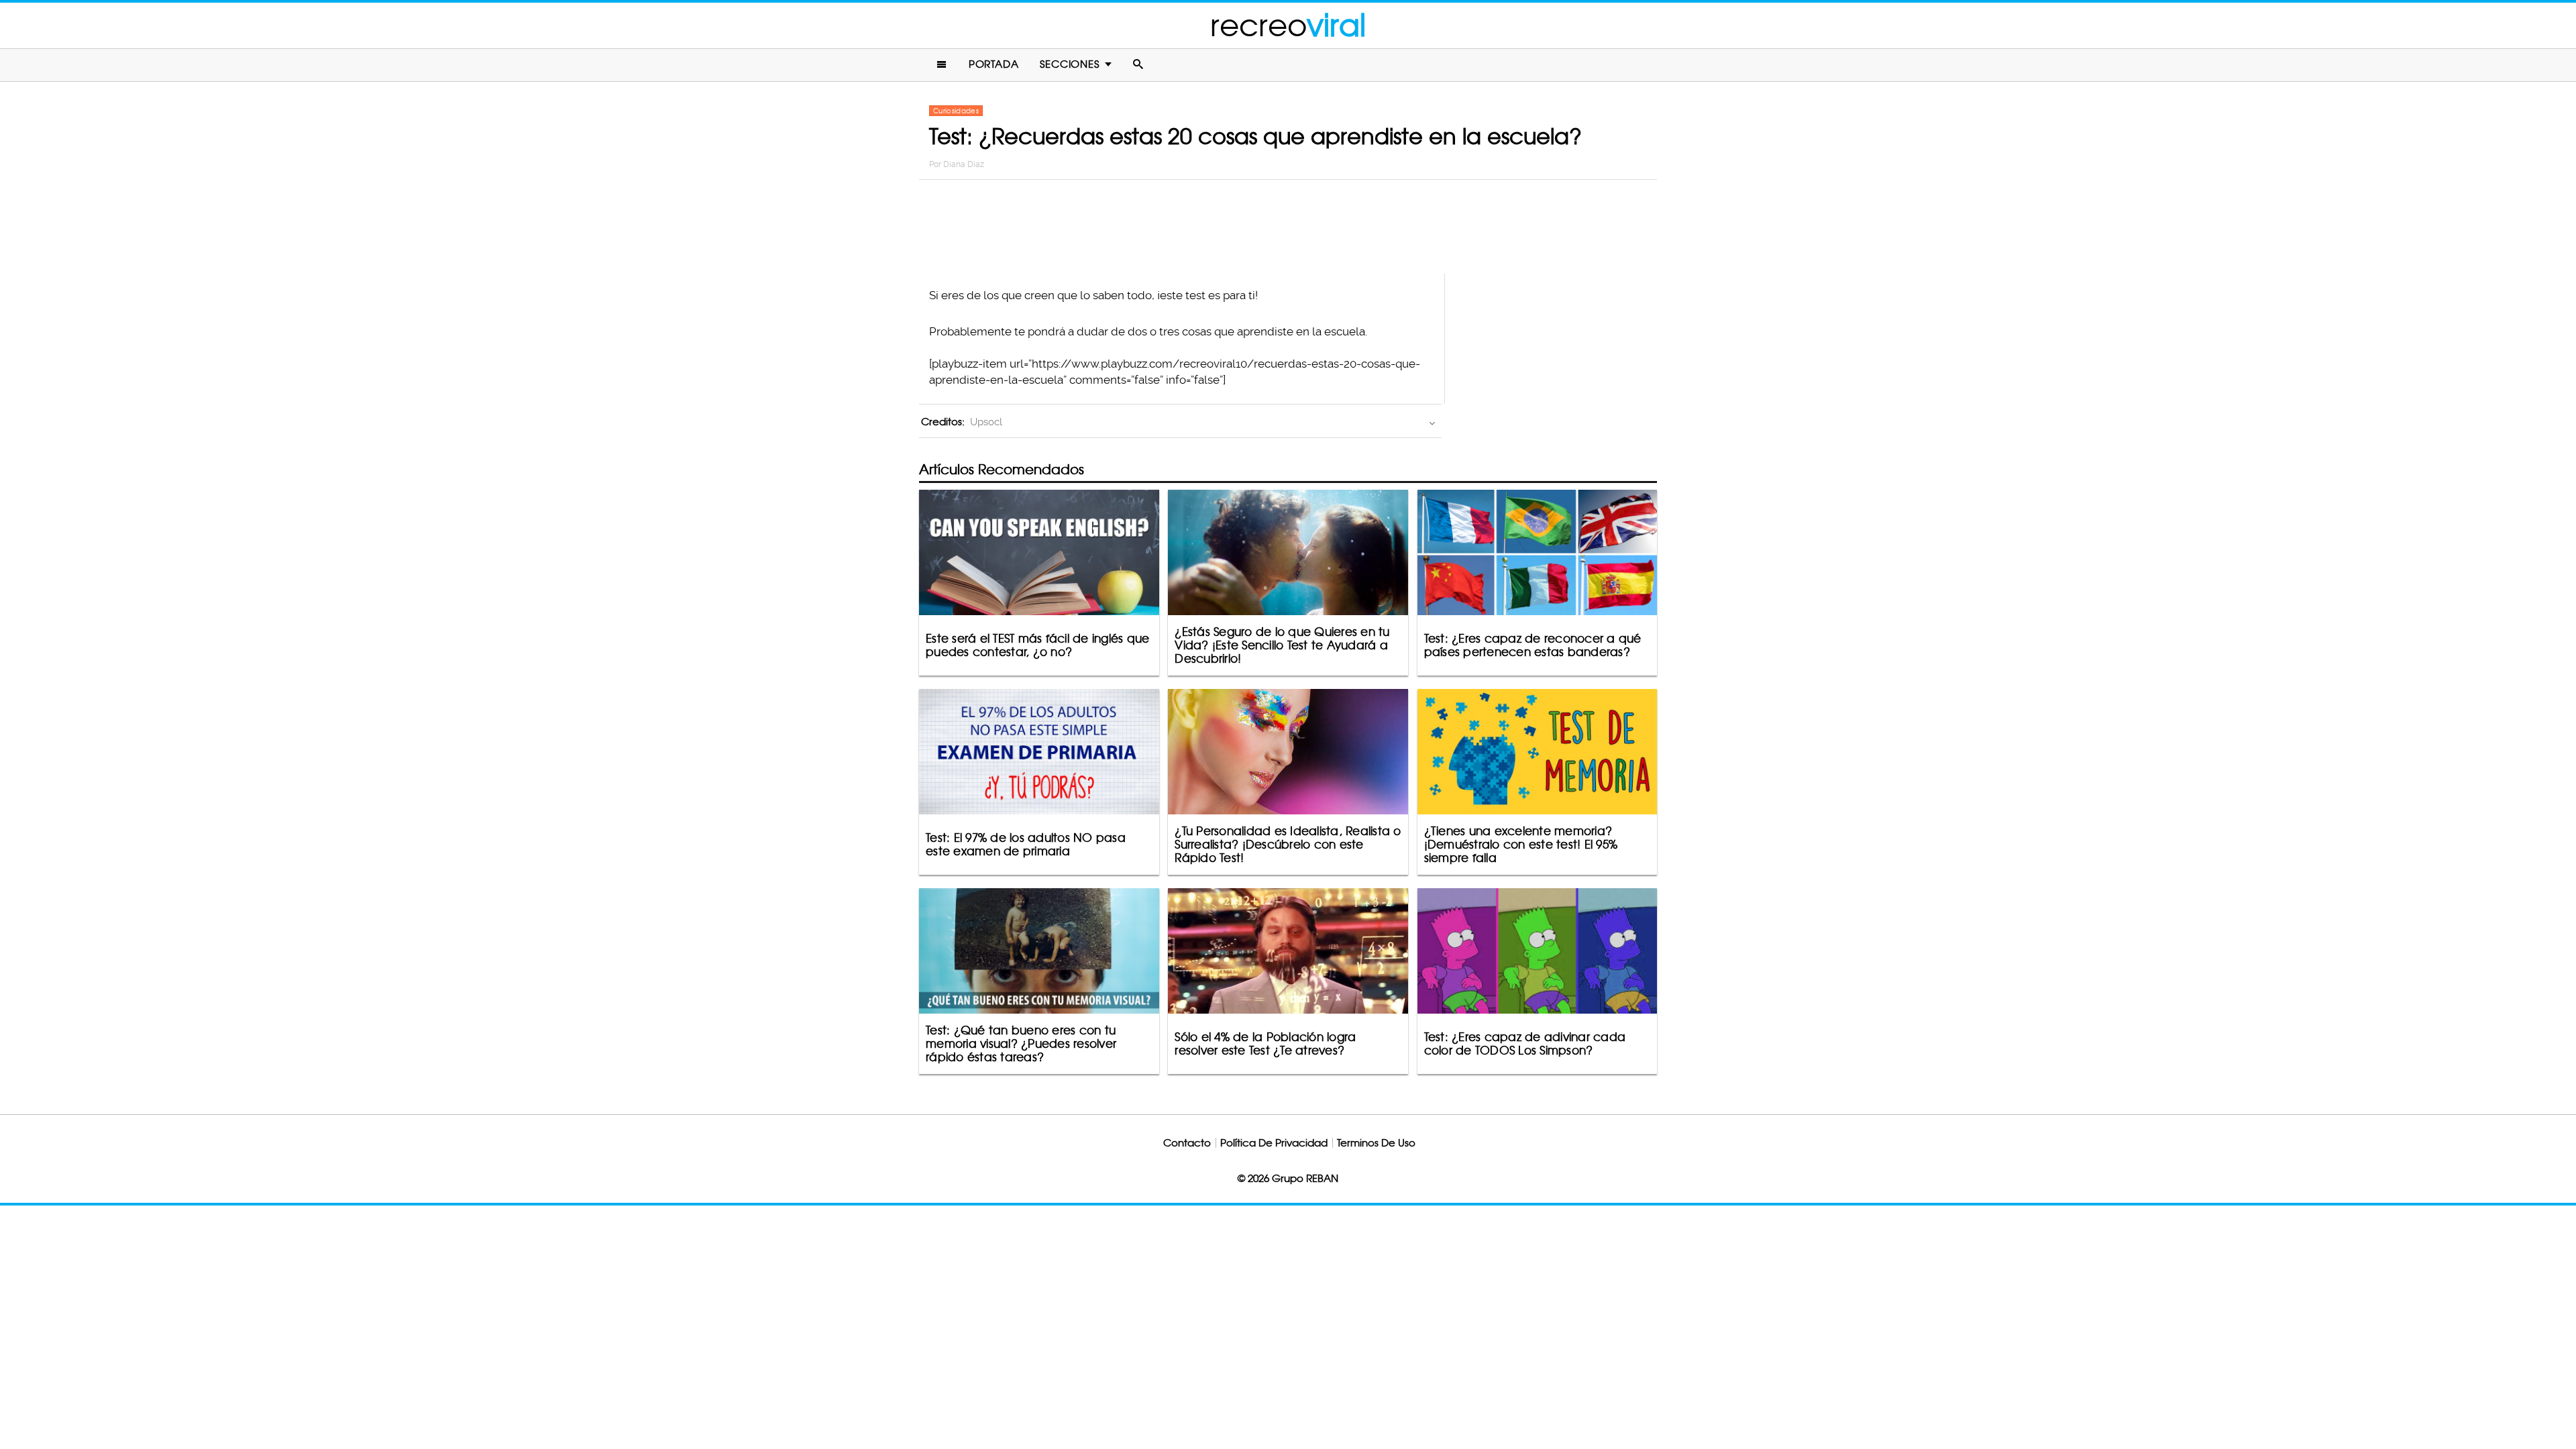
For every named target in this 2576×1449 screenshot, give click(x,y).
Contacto (1187, 1143)
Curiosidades (956, 111)
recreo (1288, 25)
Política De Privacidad (1274, 1143)
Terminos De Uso (1376, 1143)
